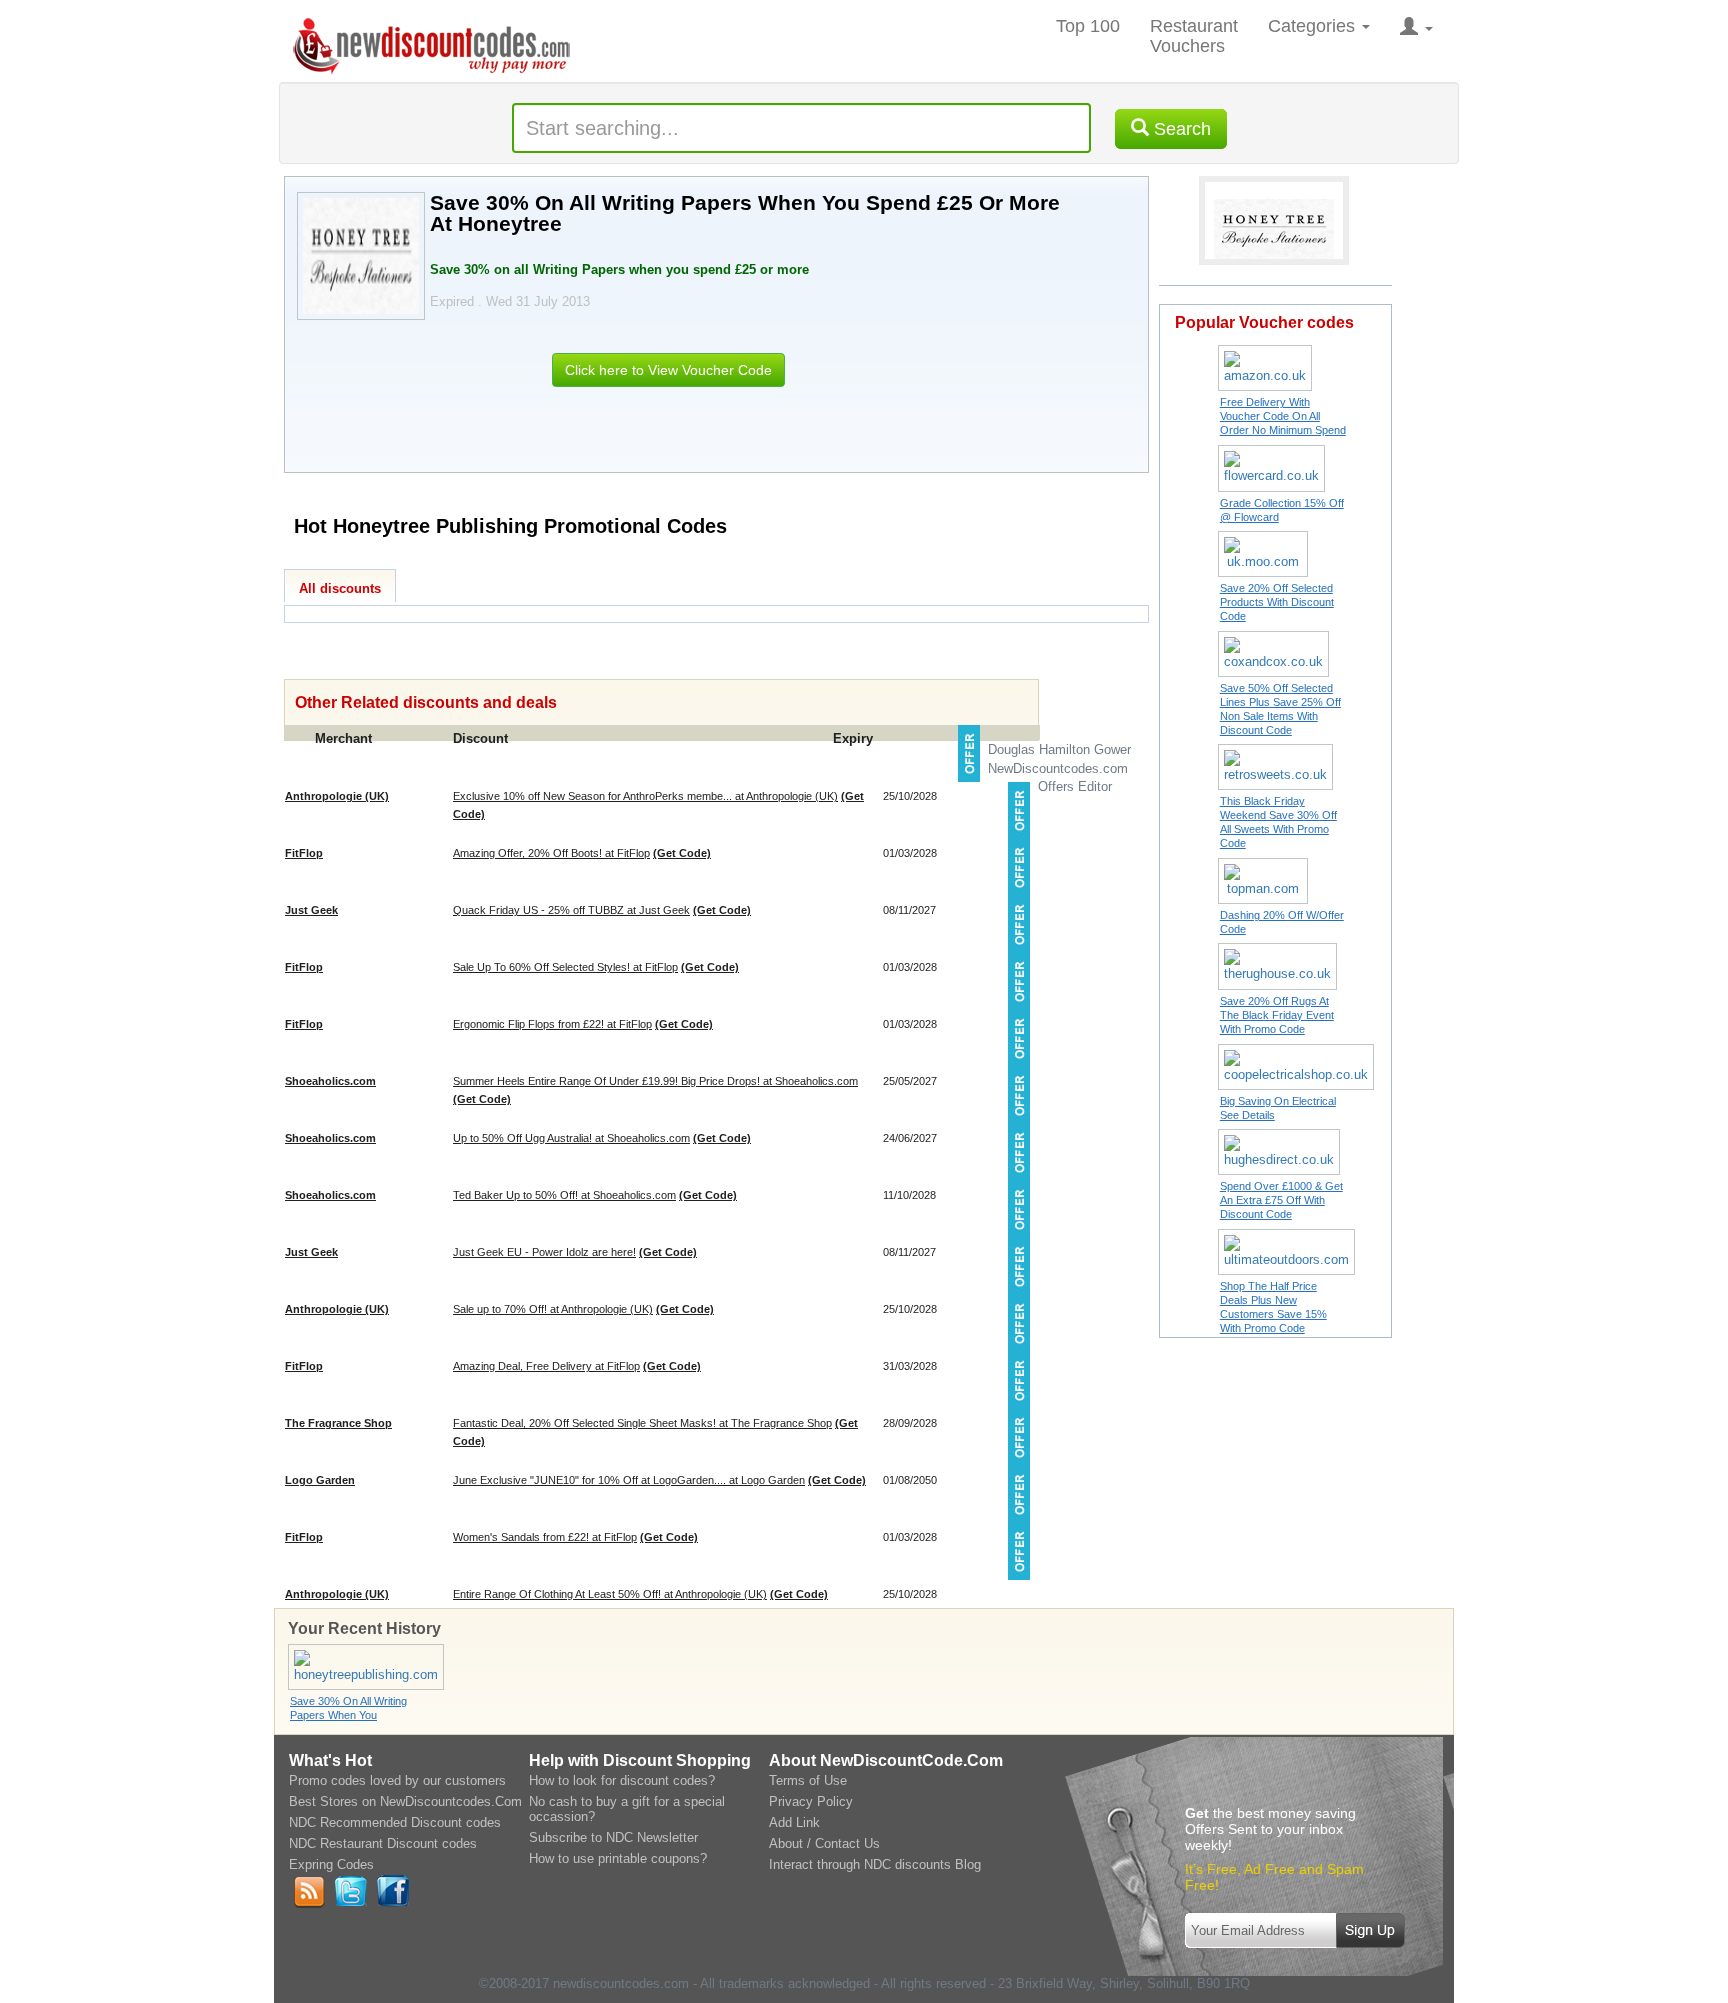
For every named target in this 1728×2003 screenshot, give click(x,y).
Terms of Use (808, 1780)
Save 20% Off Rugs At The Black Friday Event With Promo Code (1277, 1015)
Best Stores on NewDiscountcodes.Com (405, 1801)
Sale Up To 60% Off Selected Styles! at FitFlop (565, 967)
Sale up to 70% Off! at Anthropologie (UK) (553, 1309)
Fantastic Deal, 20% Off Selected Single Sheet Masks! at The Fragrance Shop (642, 1423)
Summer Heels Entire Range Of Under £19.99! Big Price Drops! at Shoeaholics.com (655, 1081)
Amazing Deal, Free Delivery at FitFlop (546, 1366)
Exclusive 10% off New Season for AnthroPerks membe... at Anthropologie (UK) (645, 796)
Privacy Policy (811, 1801)
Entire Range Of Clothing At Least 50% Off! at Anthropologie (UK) (610, 1594)
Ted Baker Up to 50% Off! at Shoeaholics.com (564, 1195)
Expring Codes (331, 1864)
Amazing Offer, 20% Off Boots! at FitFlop (551, 853)
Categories (1314, 26)
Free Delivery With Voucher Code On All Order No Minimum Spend (1283, 416)
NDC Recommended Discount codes (395, 1822)
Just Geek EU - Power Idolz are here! (544, 1252)
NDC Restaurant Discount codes (383, 1843)
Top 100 (1088, 26)
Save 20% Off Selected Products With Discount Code (1277, 602)
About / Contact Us (824, 1843)
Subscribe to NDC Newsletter (613, 1837)
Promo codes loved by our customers (397, 1780)
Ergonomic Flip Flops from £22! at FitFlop (552, 1024)
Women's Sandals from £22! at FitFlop (545, 1537)
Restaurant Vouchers (1194, 36)
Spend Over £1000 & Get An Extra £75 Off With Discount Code (1281, 1200)
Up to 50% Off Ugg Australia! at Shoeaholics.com (571, 1138)
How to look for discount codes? (622, 1780)
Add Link (794, 1822)
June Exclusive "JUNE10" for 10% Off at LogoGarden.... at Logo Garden (629, 1480)
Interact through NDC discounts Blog (875, 1864)
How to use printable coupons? (618, 1858)
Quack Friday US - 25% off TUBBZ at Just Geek (571, 910)
